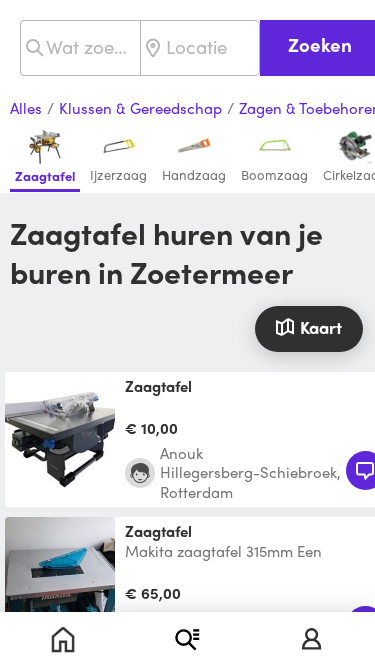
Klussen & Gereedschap (140, 109)
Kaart (321, 327)
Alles (26, 109)
